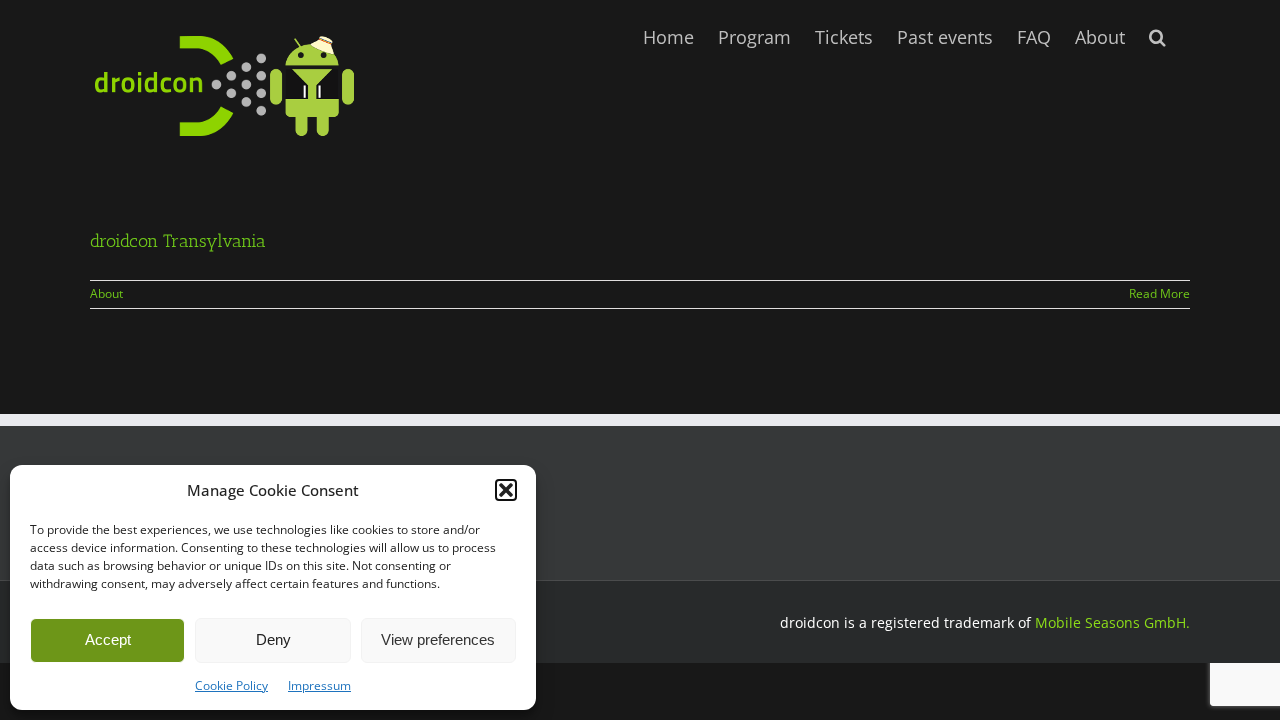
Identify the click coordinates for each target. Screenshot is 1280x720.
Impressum (319, 685)
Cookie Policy (231, 685)
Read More (1159, 293)
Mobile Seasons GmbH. (1112, 622)
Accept (108, 639)
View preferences (438, 639)
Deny (273, 639)
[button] (506, 490)
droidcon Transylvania (178, 241)
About (106, 293)
